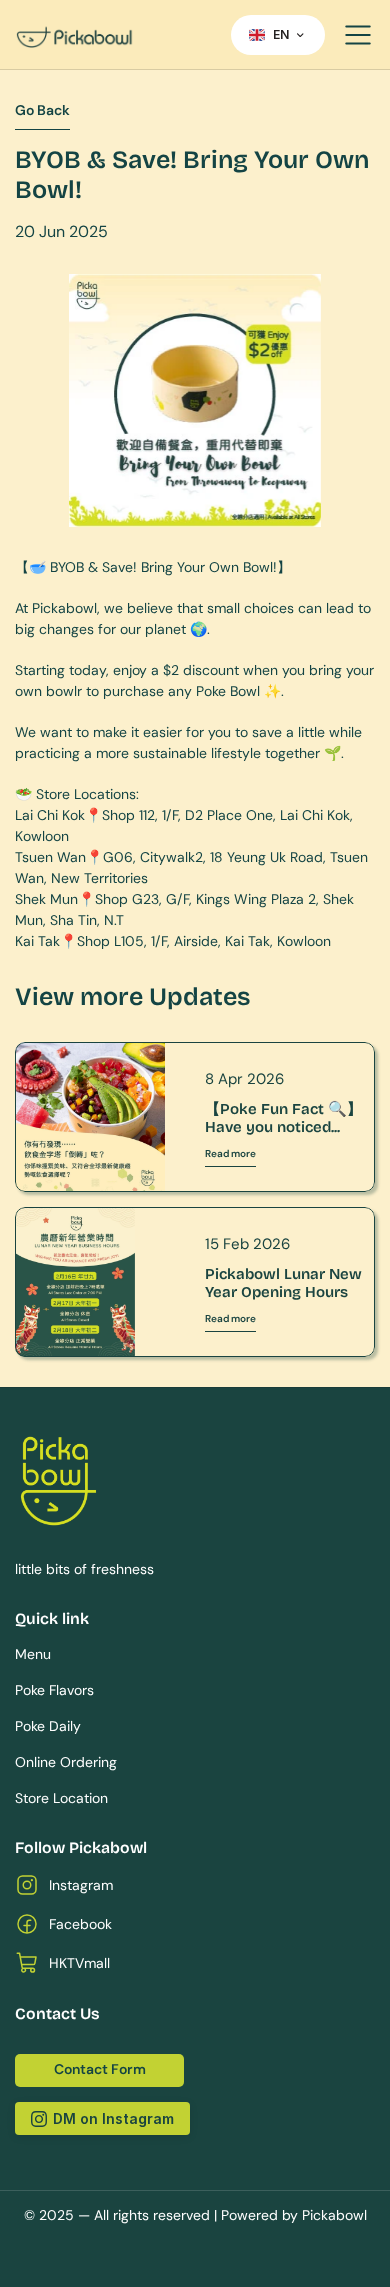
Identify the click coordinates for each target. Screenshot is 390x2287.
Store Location (61, 1798)
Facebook (80, 1924)
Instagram (81, 1885)
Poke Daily (48, 1726)
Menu (33, 1654)
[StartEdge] (115, 35)
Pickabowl (334, 2215)
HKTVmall (79, 1963)
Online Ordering (66, 1762)
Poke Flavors (54, 1690)
